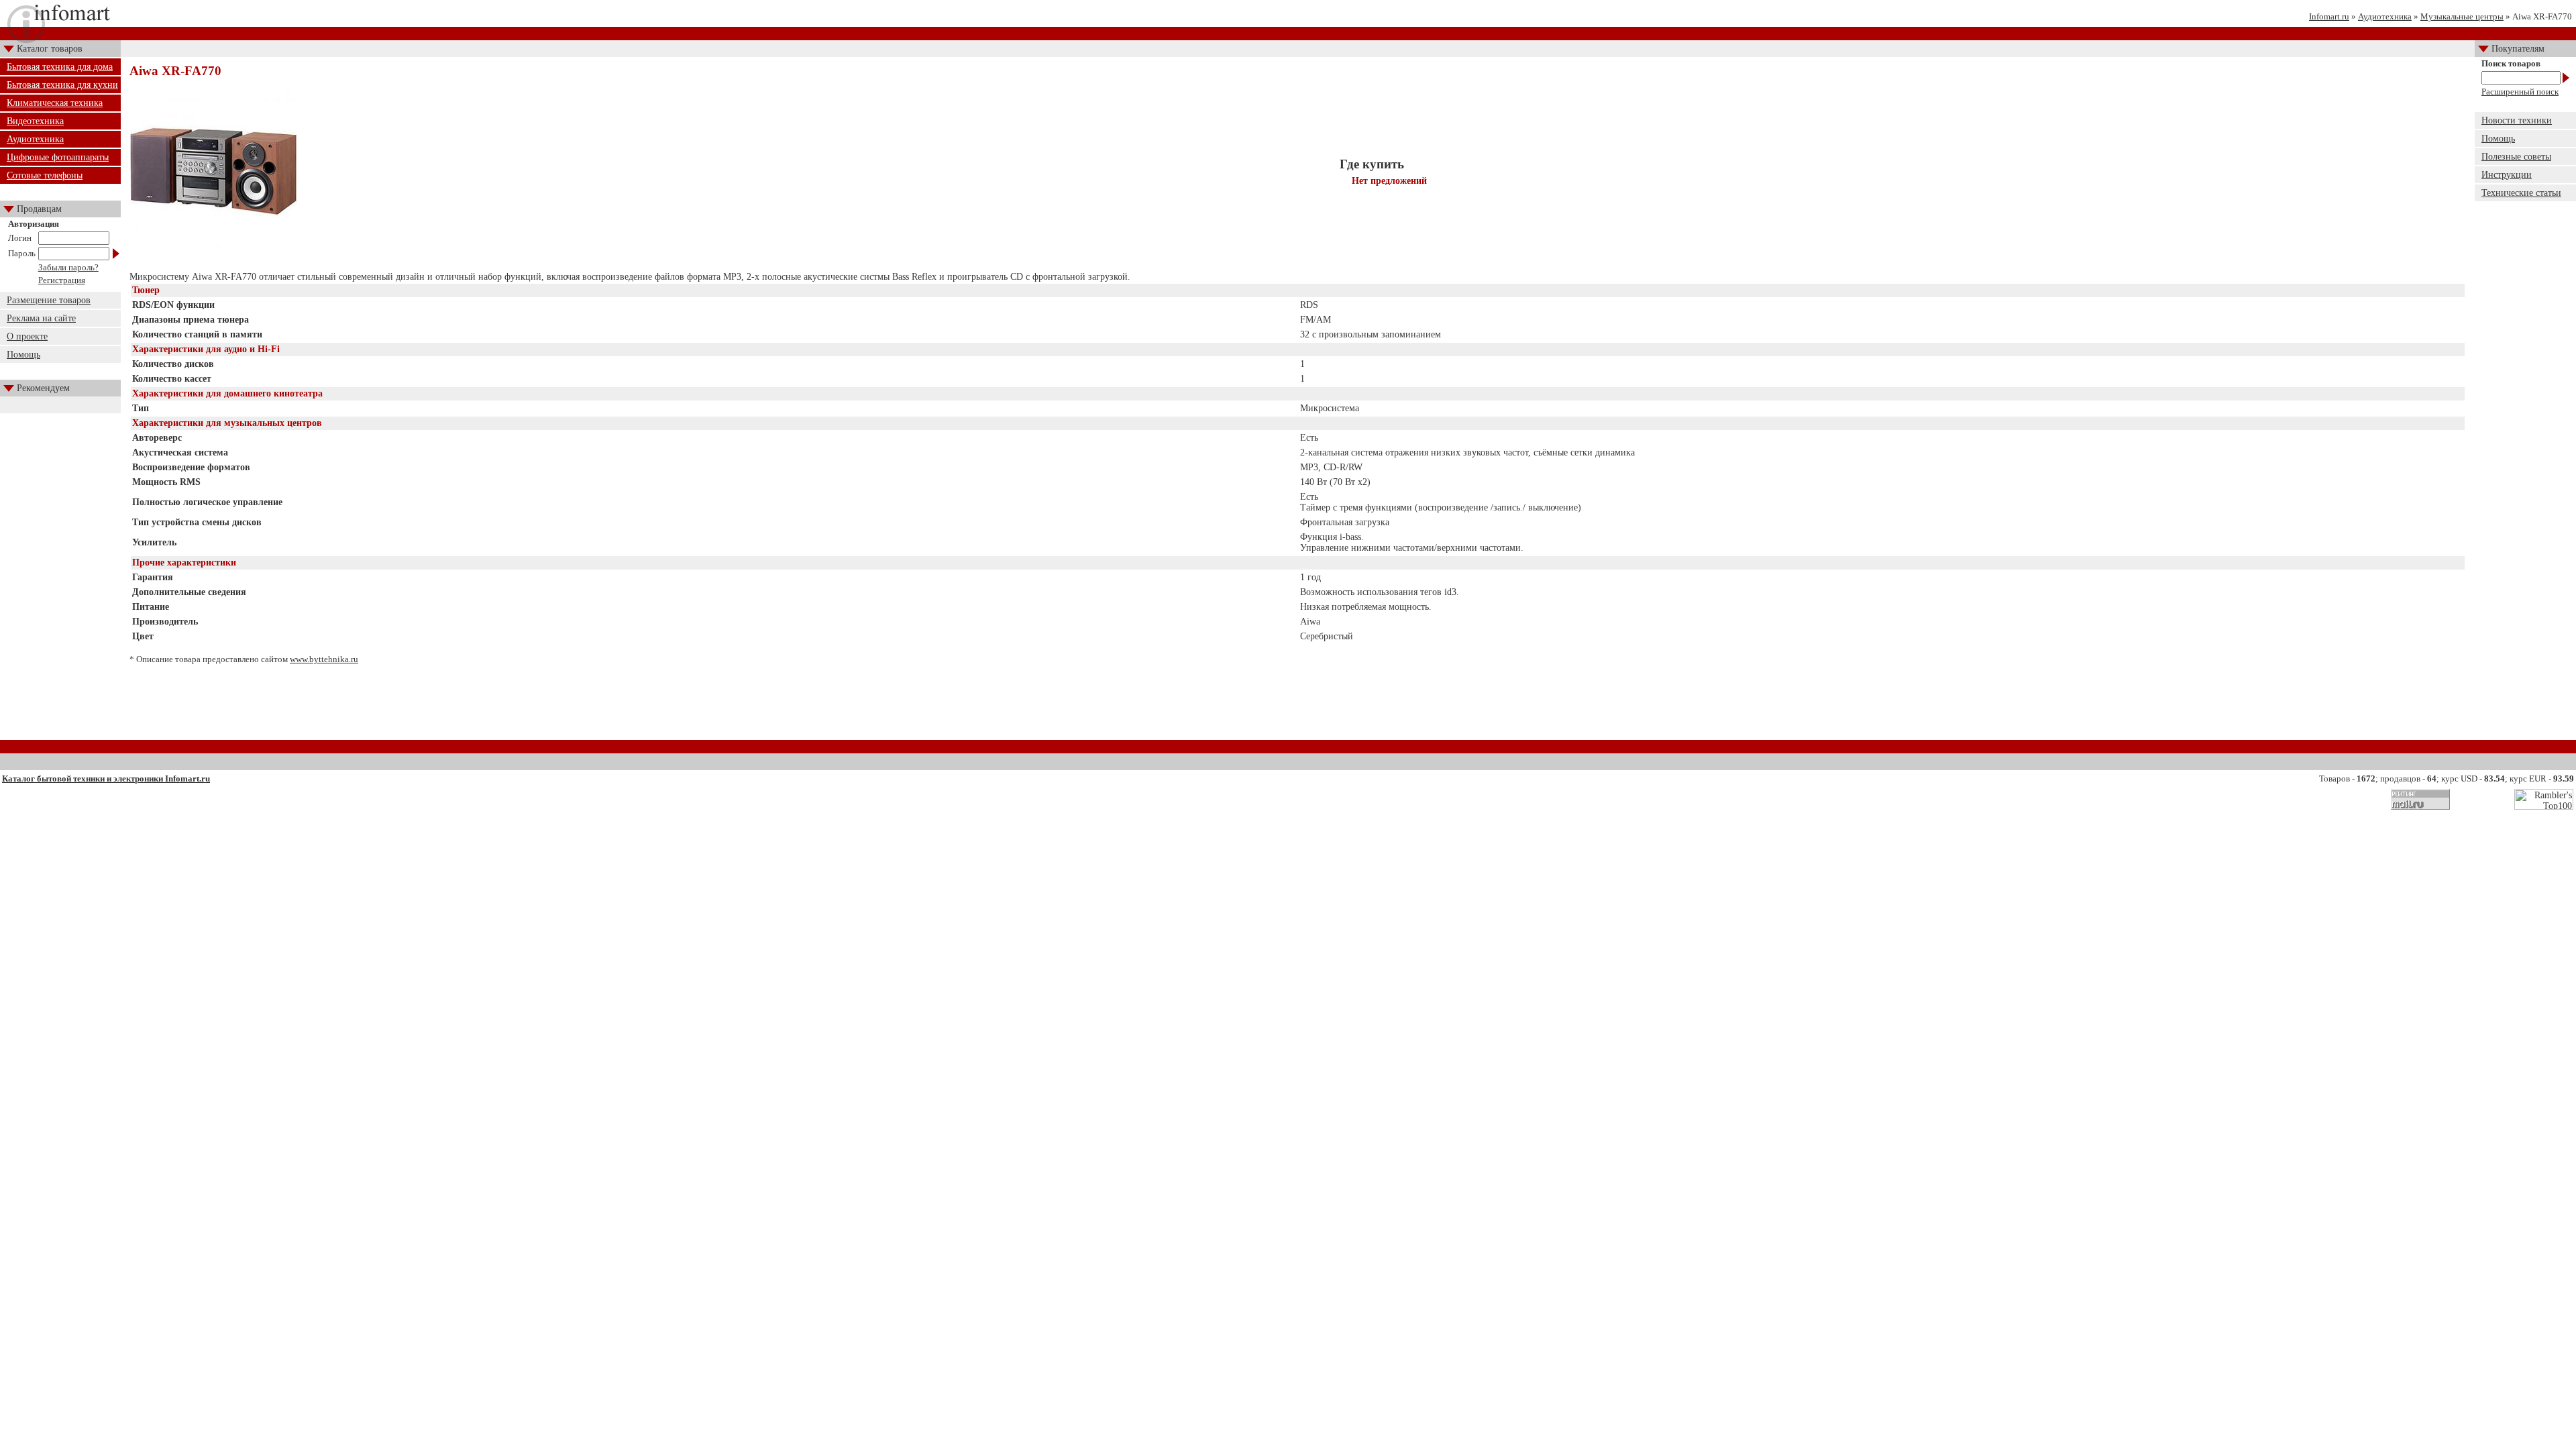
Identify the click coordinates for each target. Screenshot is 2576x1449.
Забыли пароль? (68, 267)
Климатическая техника (55, 103)
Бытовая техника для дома (60, 67)
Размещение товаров (49, 300)
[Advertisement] (1298, 707)
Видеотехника (35, 121)
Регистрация (62, 280)
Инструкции (2507, 175)
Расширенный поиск (2520, 92)
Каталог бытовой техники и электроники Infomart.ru (106, 779)
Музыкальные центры (2462, 16)
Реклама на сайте (41, 318)
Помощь (23, 355)
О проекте (27, 336)
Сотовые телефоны (45, 175)
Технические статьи (2521, 193)
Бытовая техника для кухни (62, 85)
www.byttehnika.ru (324, 659)
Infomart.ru (2329, 16)
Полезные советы (2516, 157)
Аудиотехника (2385, 16)
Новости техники (2517, 120)
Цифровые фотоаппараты (58, 157)
